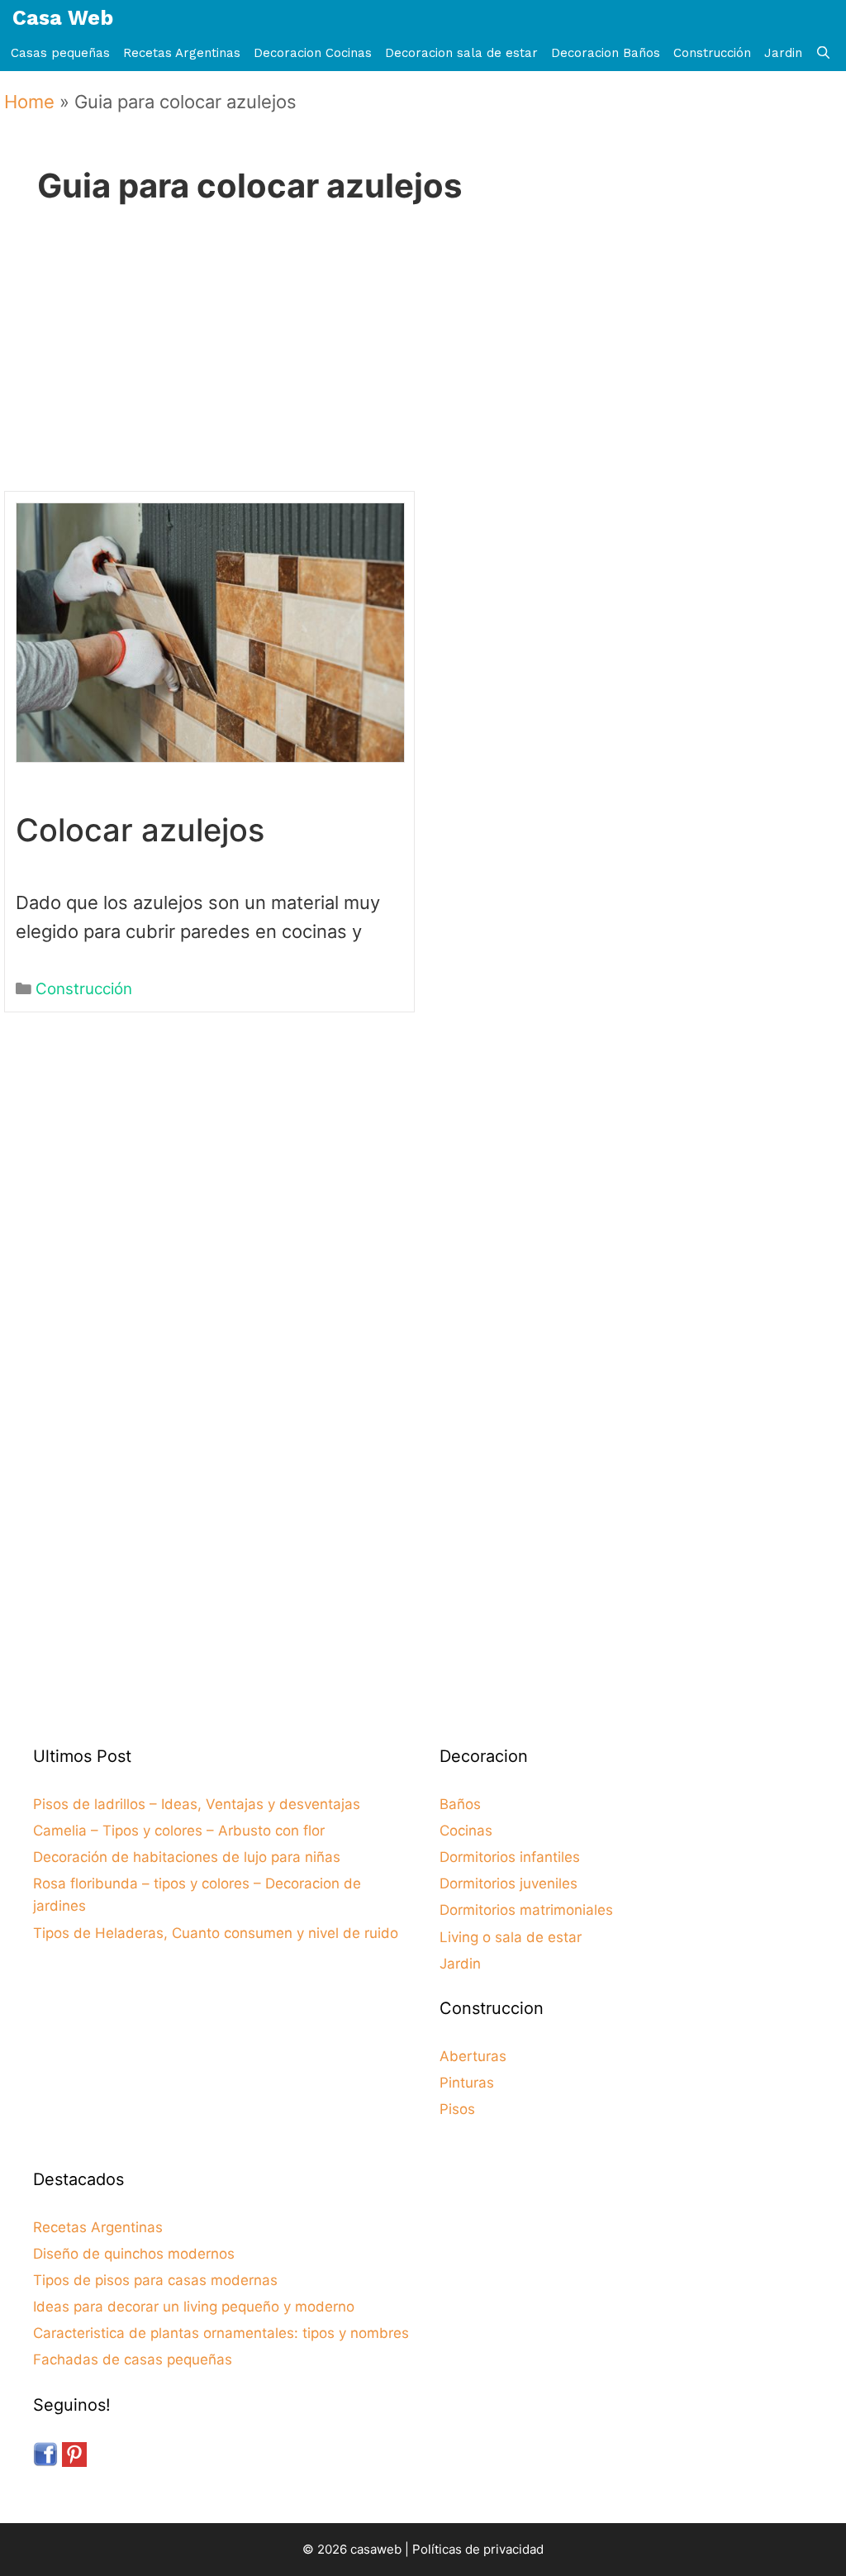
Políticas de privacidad (478, 2549)
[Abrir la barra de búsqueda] (823, 53)
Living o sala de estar (511, 1937)
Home (29, 102)
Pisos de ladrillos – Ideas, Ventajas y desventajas (197, 1804)
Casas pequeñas (60, 53)
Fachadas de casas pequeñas (133, 2359)
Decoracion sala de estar (461, 53)
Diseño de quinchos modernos (134, 2254)
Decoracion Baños (606, 53)
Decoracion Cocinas (313, 53)
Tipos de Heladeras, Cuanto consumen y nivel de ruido (216, 1933)
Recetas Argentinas (182, 53)
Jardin (783, 53)
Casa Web (63, 18)
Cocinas (466, 1831)
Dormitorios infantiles (510, 1857)
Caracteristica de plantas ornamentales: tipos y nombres (221, 2333)
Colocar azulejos (140, 830)
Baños (460, 1804)
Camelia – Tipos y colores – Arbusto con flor (179, 1831)
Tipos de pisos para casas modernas (155, 2280)
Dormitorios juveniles (509, 1883)
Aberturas (473, 2056)
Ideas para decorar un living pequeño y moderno (194, 2307)
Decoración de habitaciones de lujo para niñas (187, 1857)
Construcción (712, 53)
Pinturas (467, 2083)
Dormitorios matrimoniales (526, 1910)
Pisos (457, 2109)
